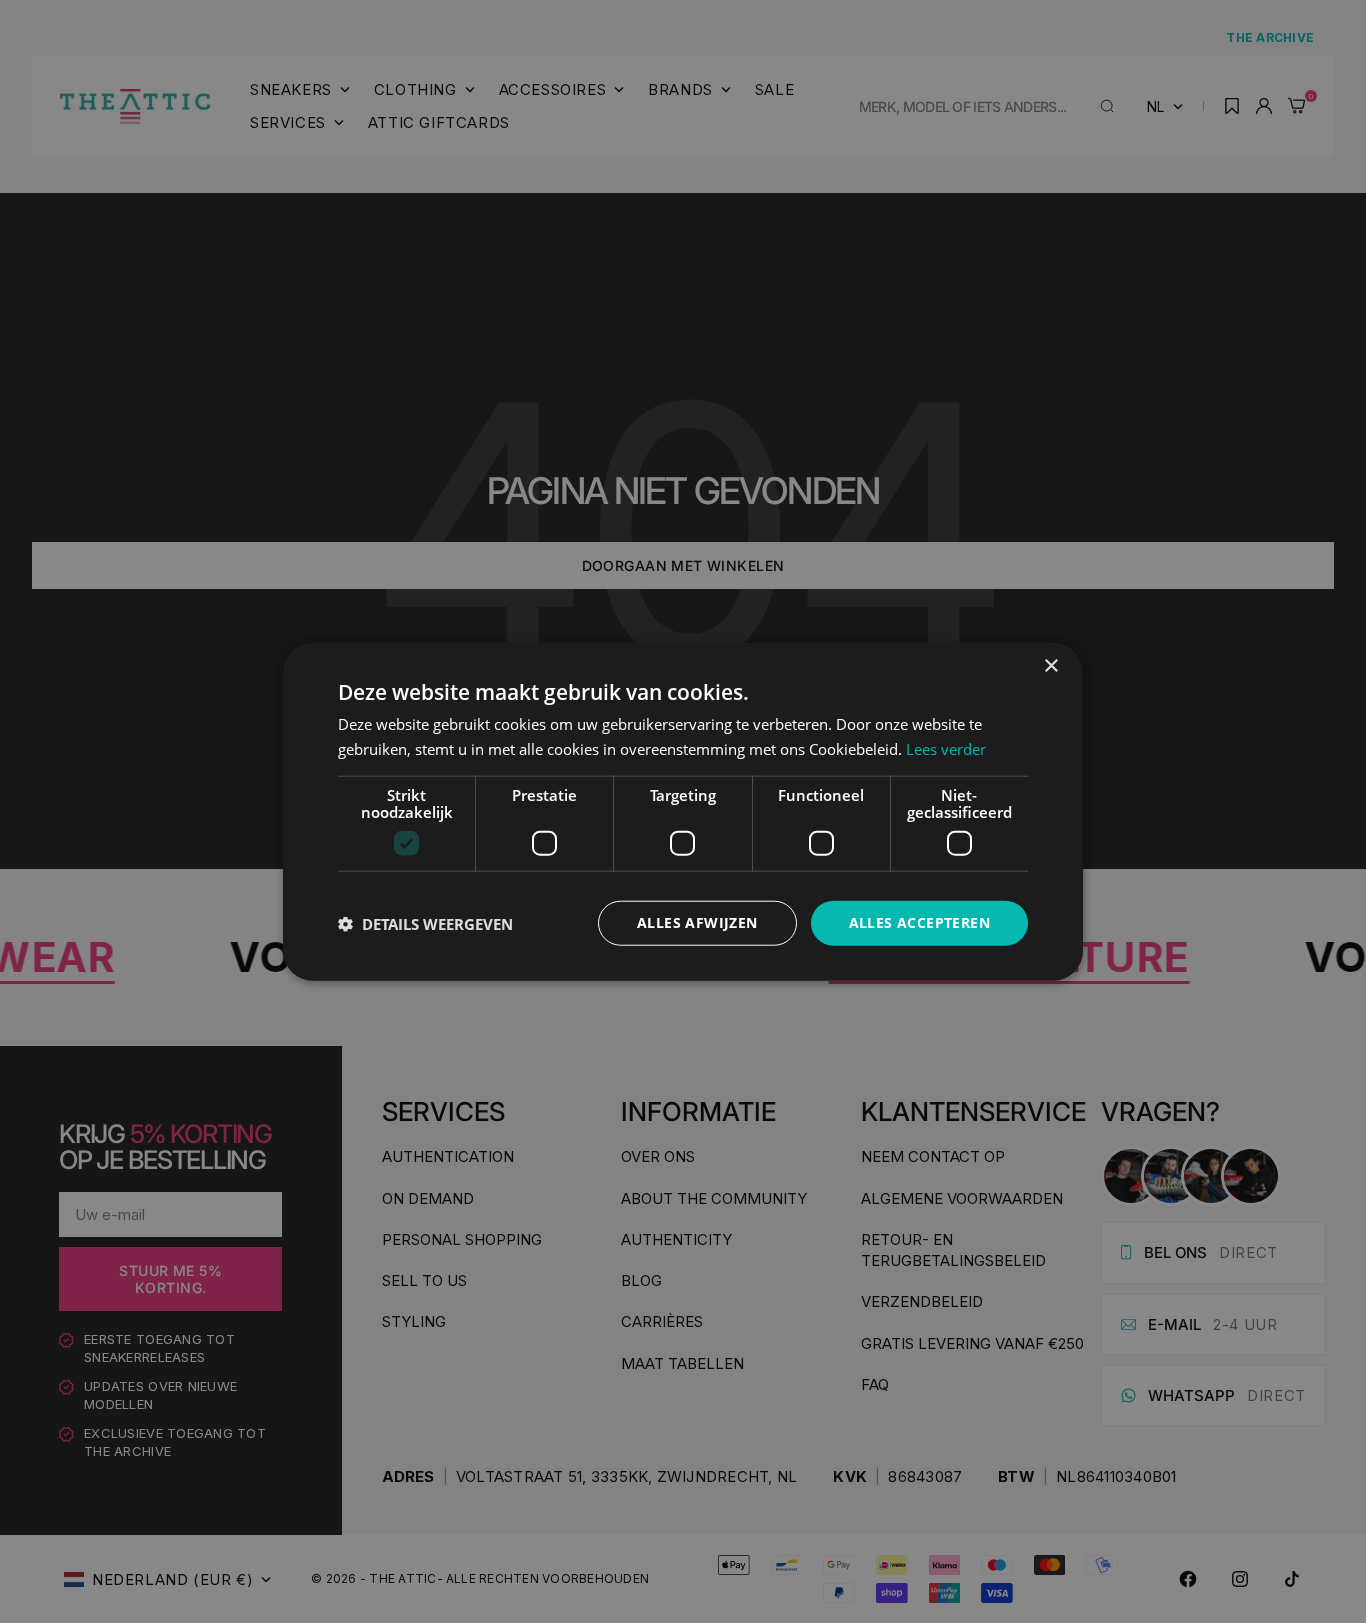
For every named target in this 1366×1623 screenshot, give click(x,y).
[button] (425, 923)
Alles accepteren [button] (919, 922)
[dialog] (683, 811)
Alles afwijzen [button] (697, 922)
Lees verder (946, 748)
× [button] (1050, 665)
